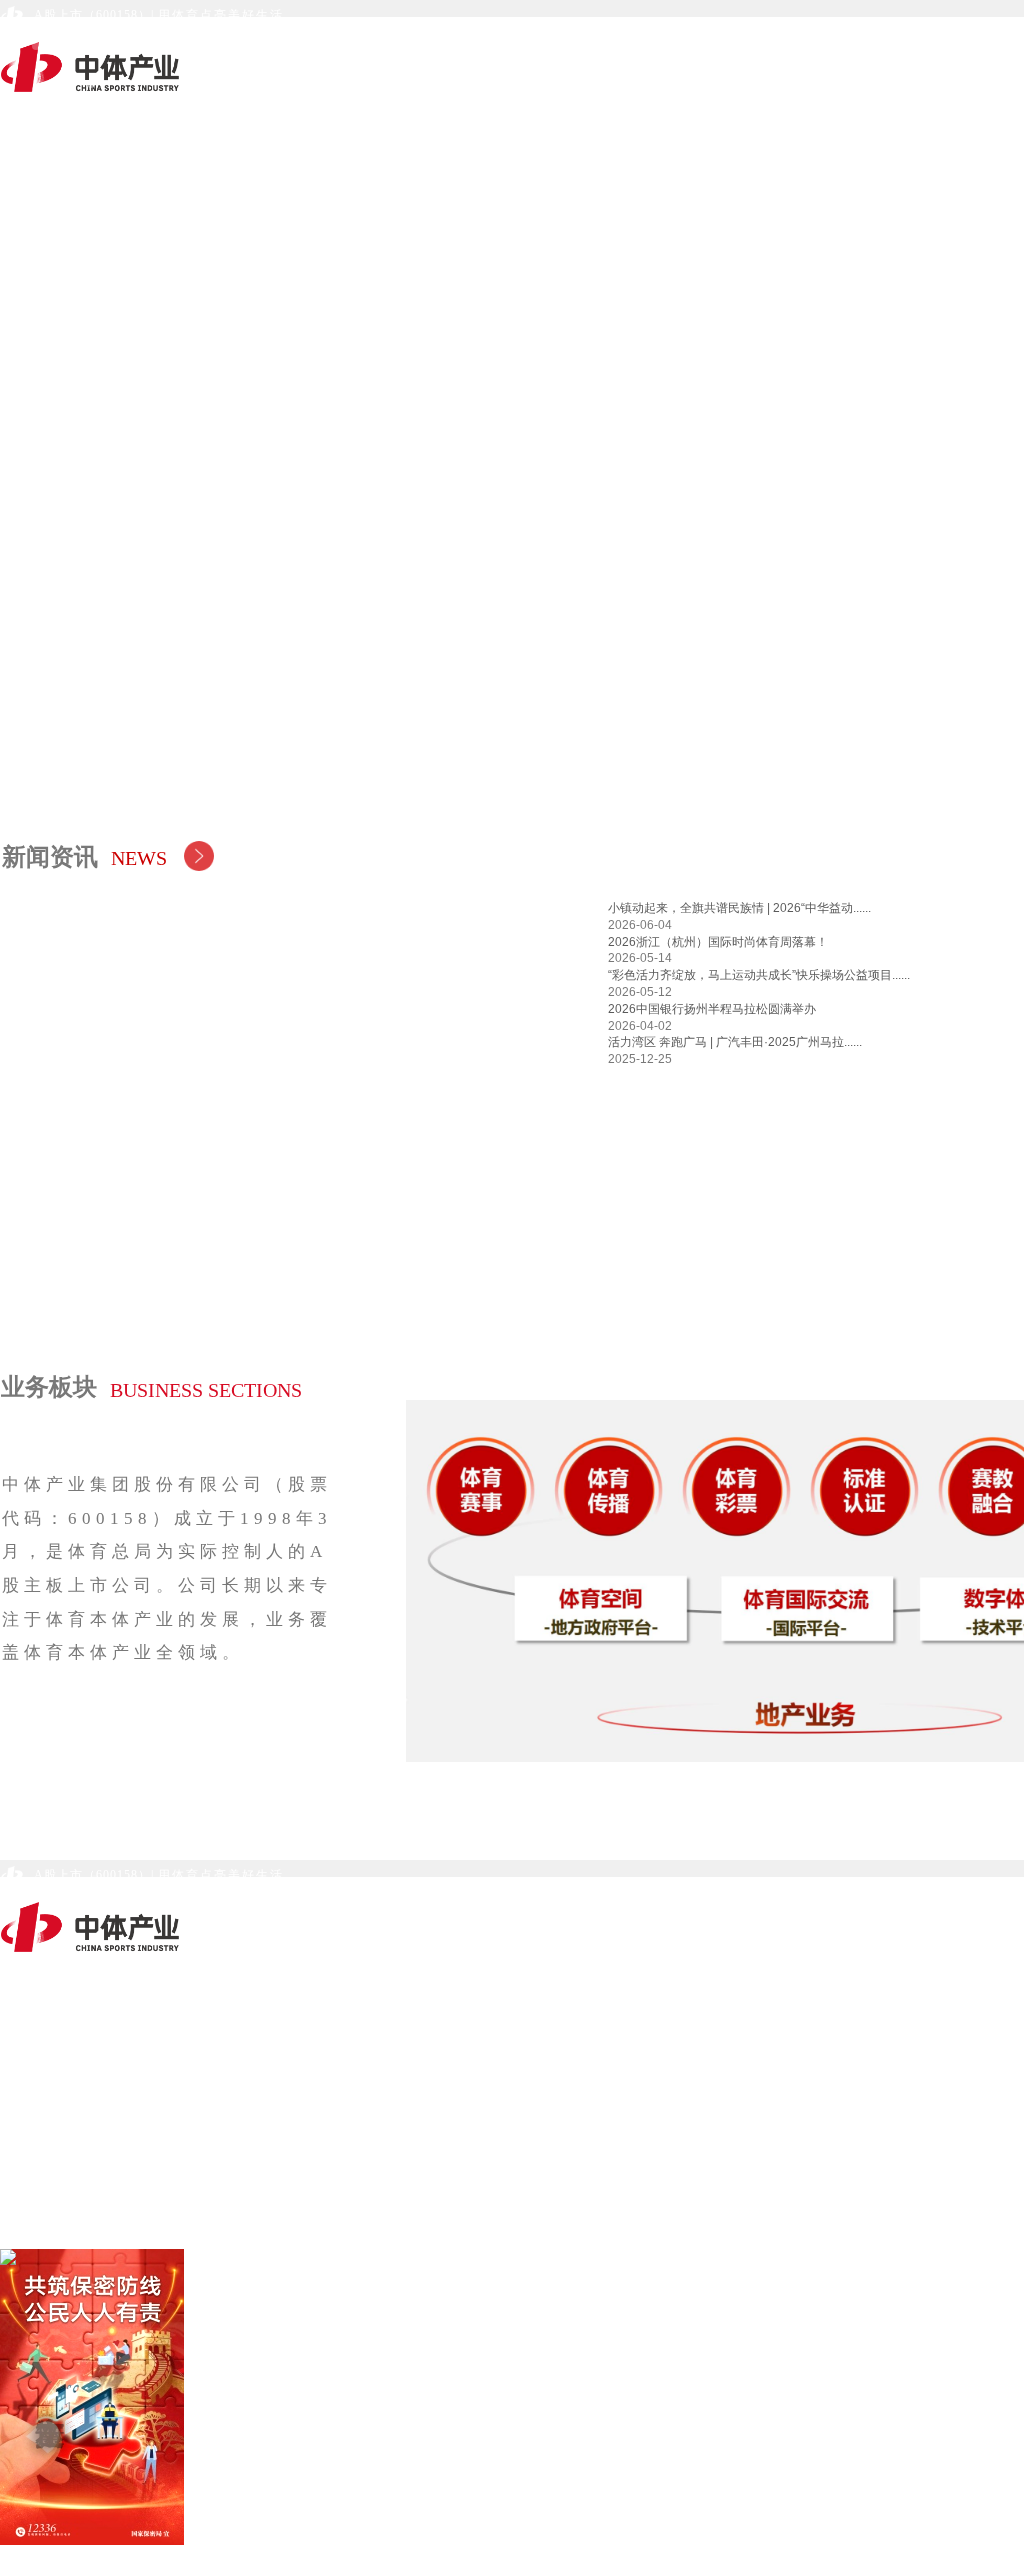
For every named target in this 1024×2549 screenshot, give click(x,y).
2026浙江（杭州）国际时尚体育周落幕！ (718, 942)
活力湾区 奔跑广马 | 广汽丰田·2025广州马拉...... (735, 1042)
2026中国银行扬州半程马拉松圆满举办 (712, 1009)
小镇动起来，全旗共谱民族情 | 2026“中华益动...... (739, 908)
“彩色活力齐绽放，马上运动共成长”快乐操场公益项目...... (759, 975)
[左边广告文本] (50, 2399)
